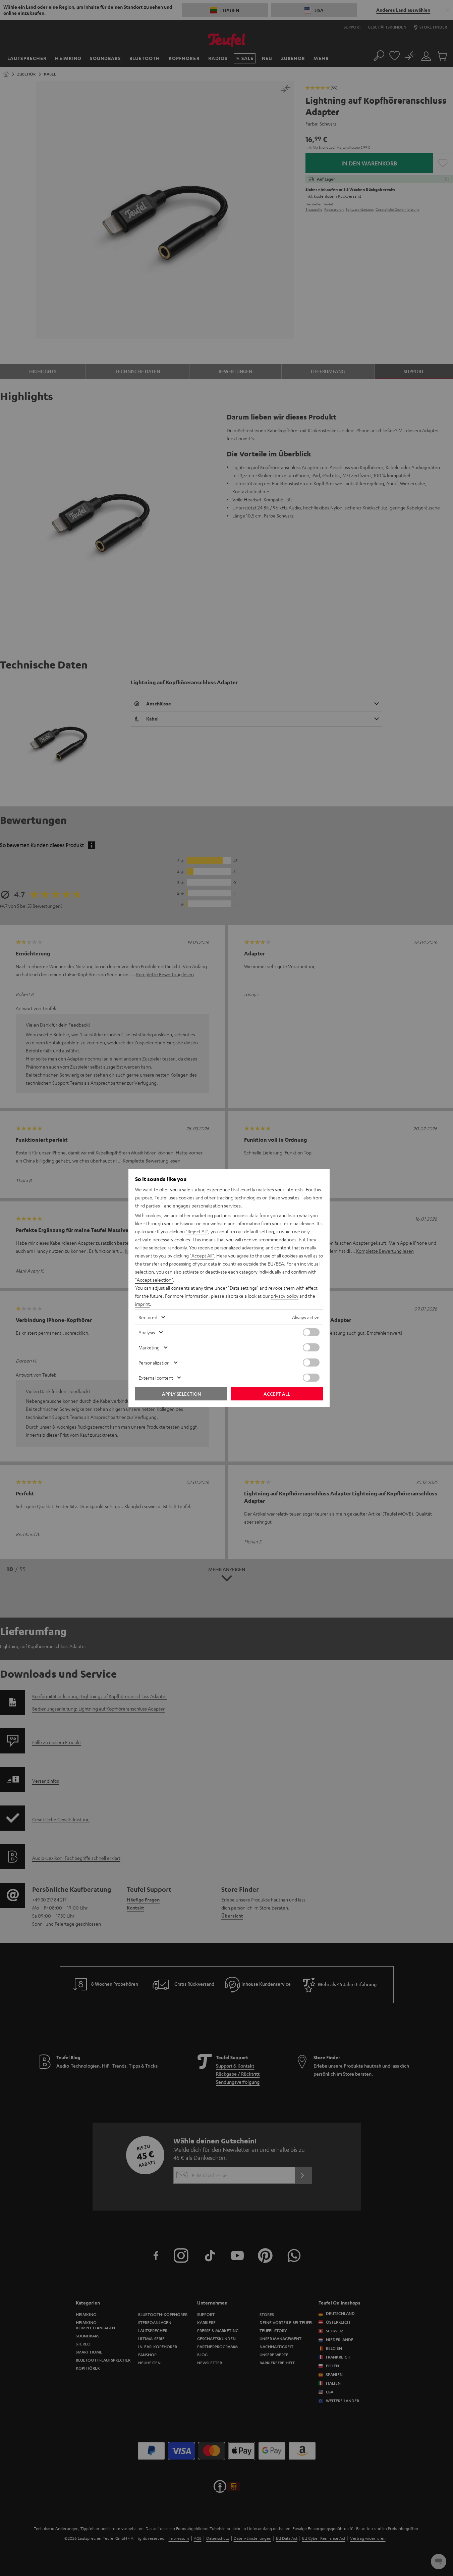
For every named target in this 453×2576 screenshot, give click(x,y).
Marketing (149, 1347)
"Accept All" (202, 1255)
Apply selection (181, 1394)
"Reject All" (197, 1231)
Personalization (154, 1363)
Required (148, 1317)
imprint (143, 1304)
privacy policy (285, 1296)
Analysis (147, 1332)
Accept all (277, 1394)
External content (156, 1378)
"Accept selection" (154, 1280)
